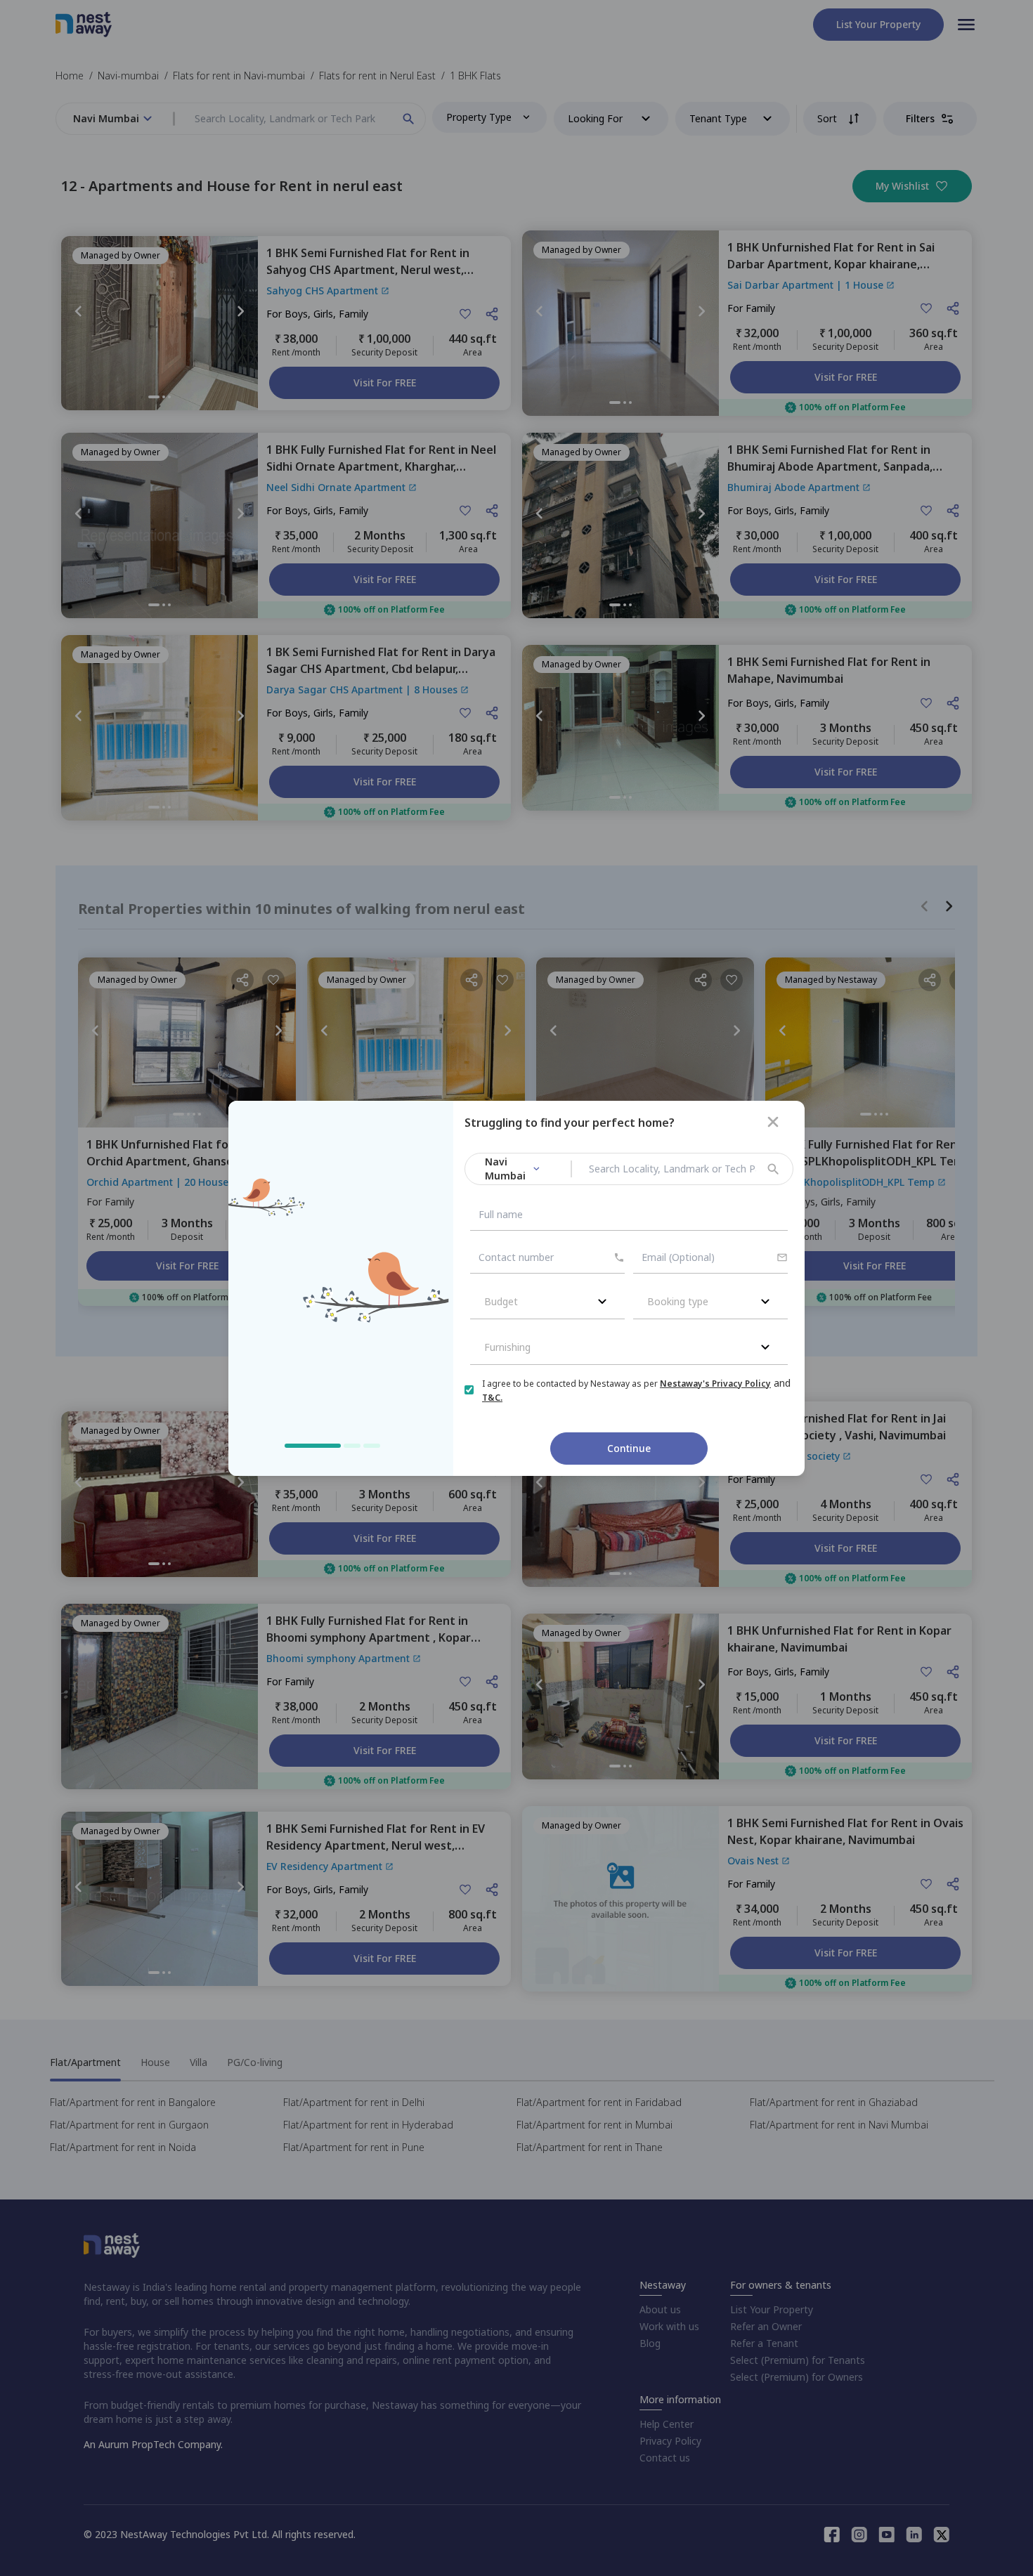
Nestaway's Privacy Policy (715, 1384)
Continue (629, 1448)
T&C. (492, 1398)
